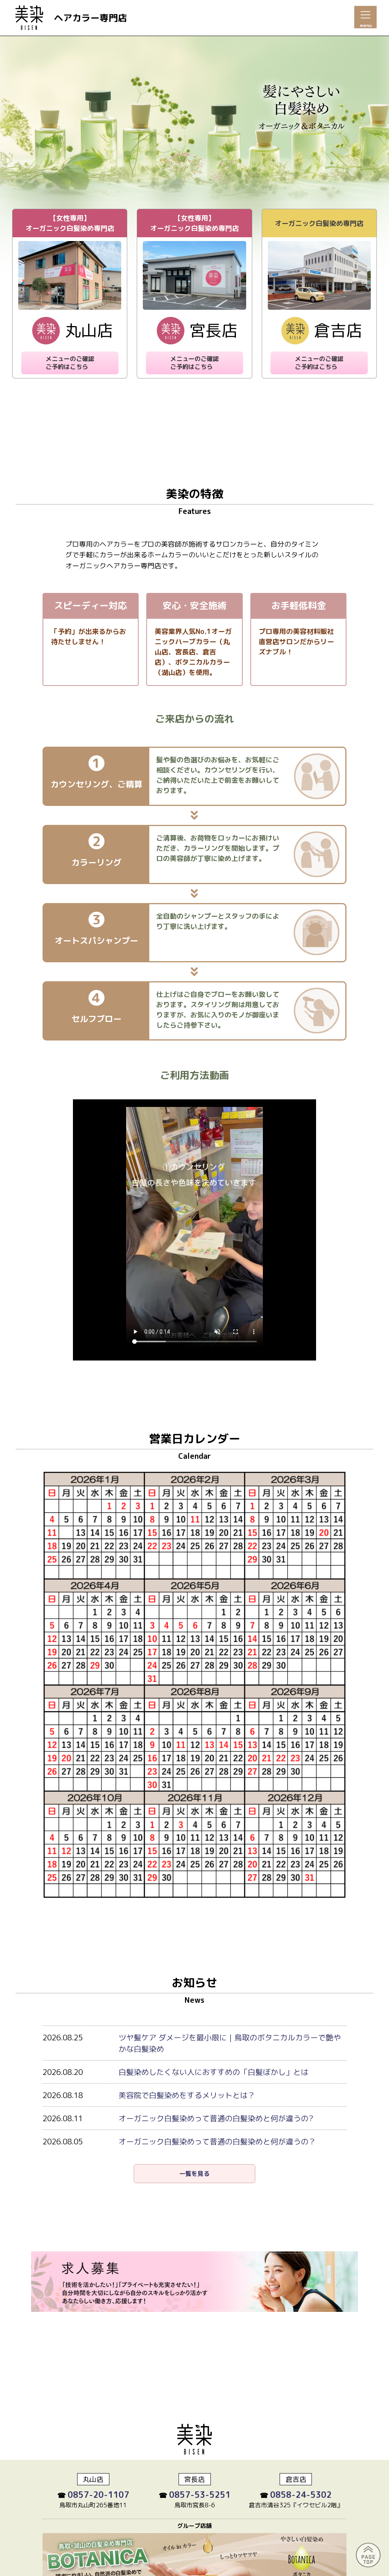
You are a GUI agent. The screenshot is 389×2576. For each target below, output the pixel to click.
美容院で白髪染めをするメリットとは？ (187, 2095)
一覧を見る (194, 2174)
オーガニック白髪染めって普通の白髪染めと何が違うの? (216, 2118)
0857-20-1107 (98, 2495)
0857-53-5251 (200, 2495)
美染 (29, 19)
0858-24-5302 (301, 2495)
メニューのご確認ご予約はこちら (70, 363)
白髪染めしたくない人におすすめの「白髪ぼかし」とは (213, 2072)
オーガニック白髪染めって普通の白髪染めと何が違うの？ (217, 2141)
